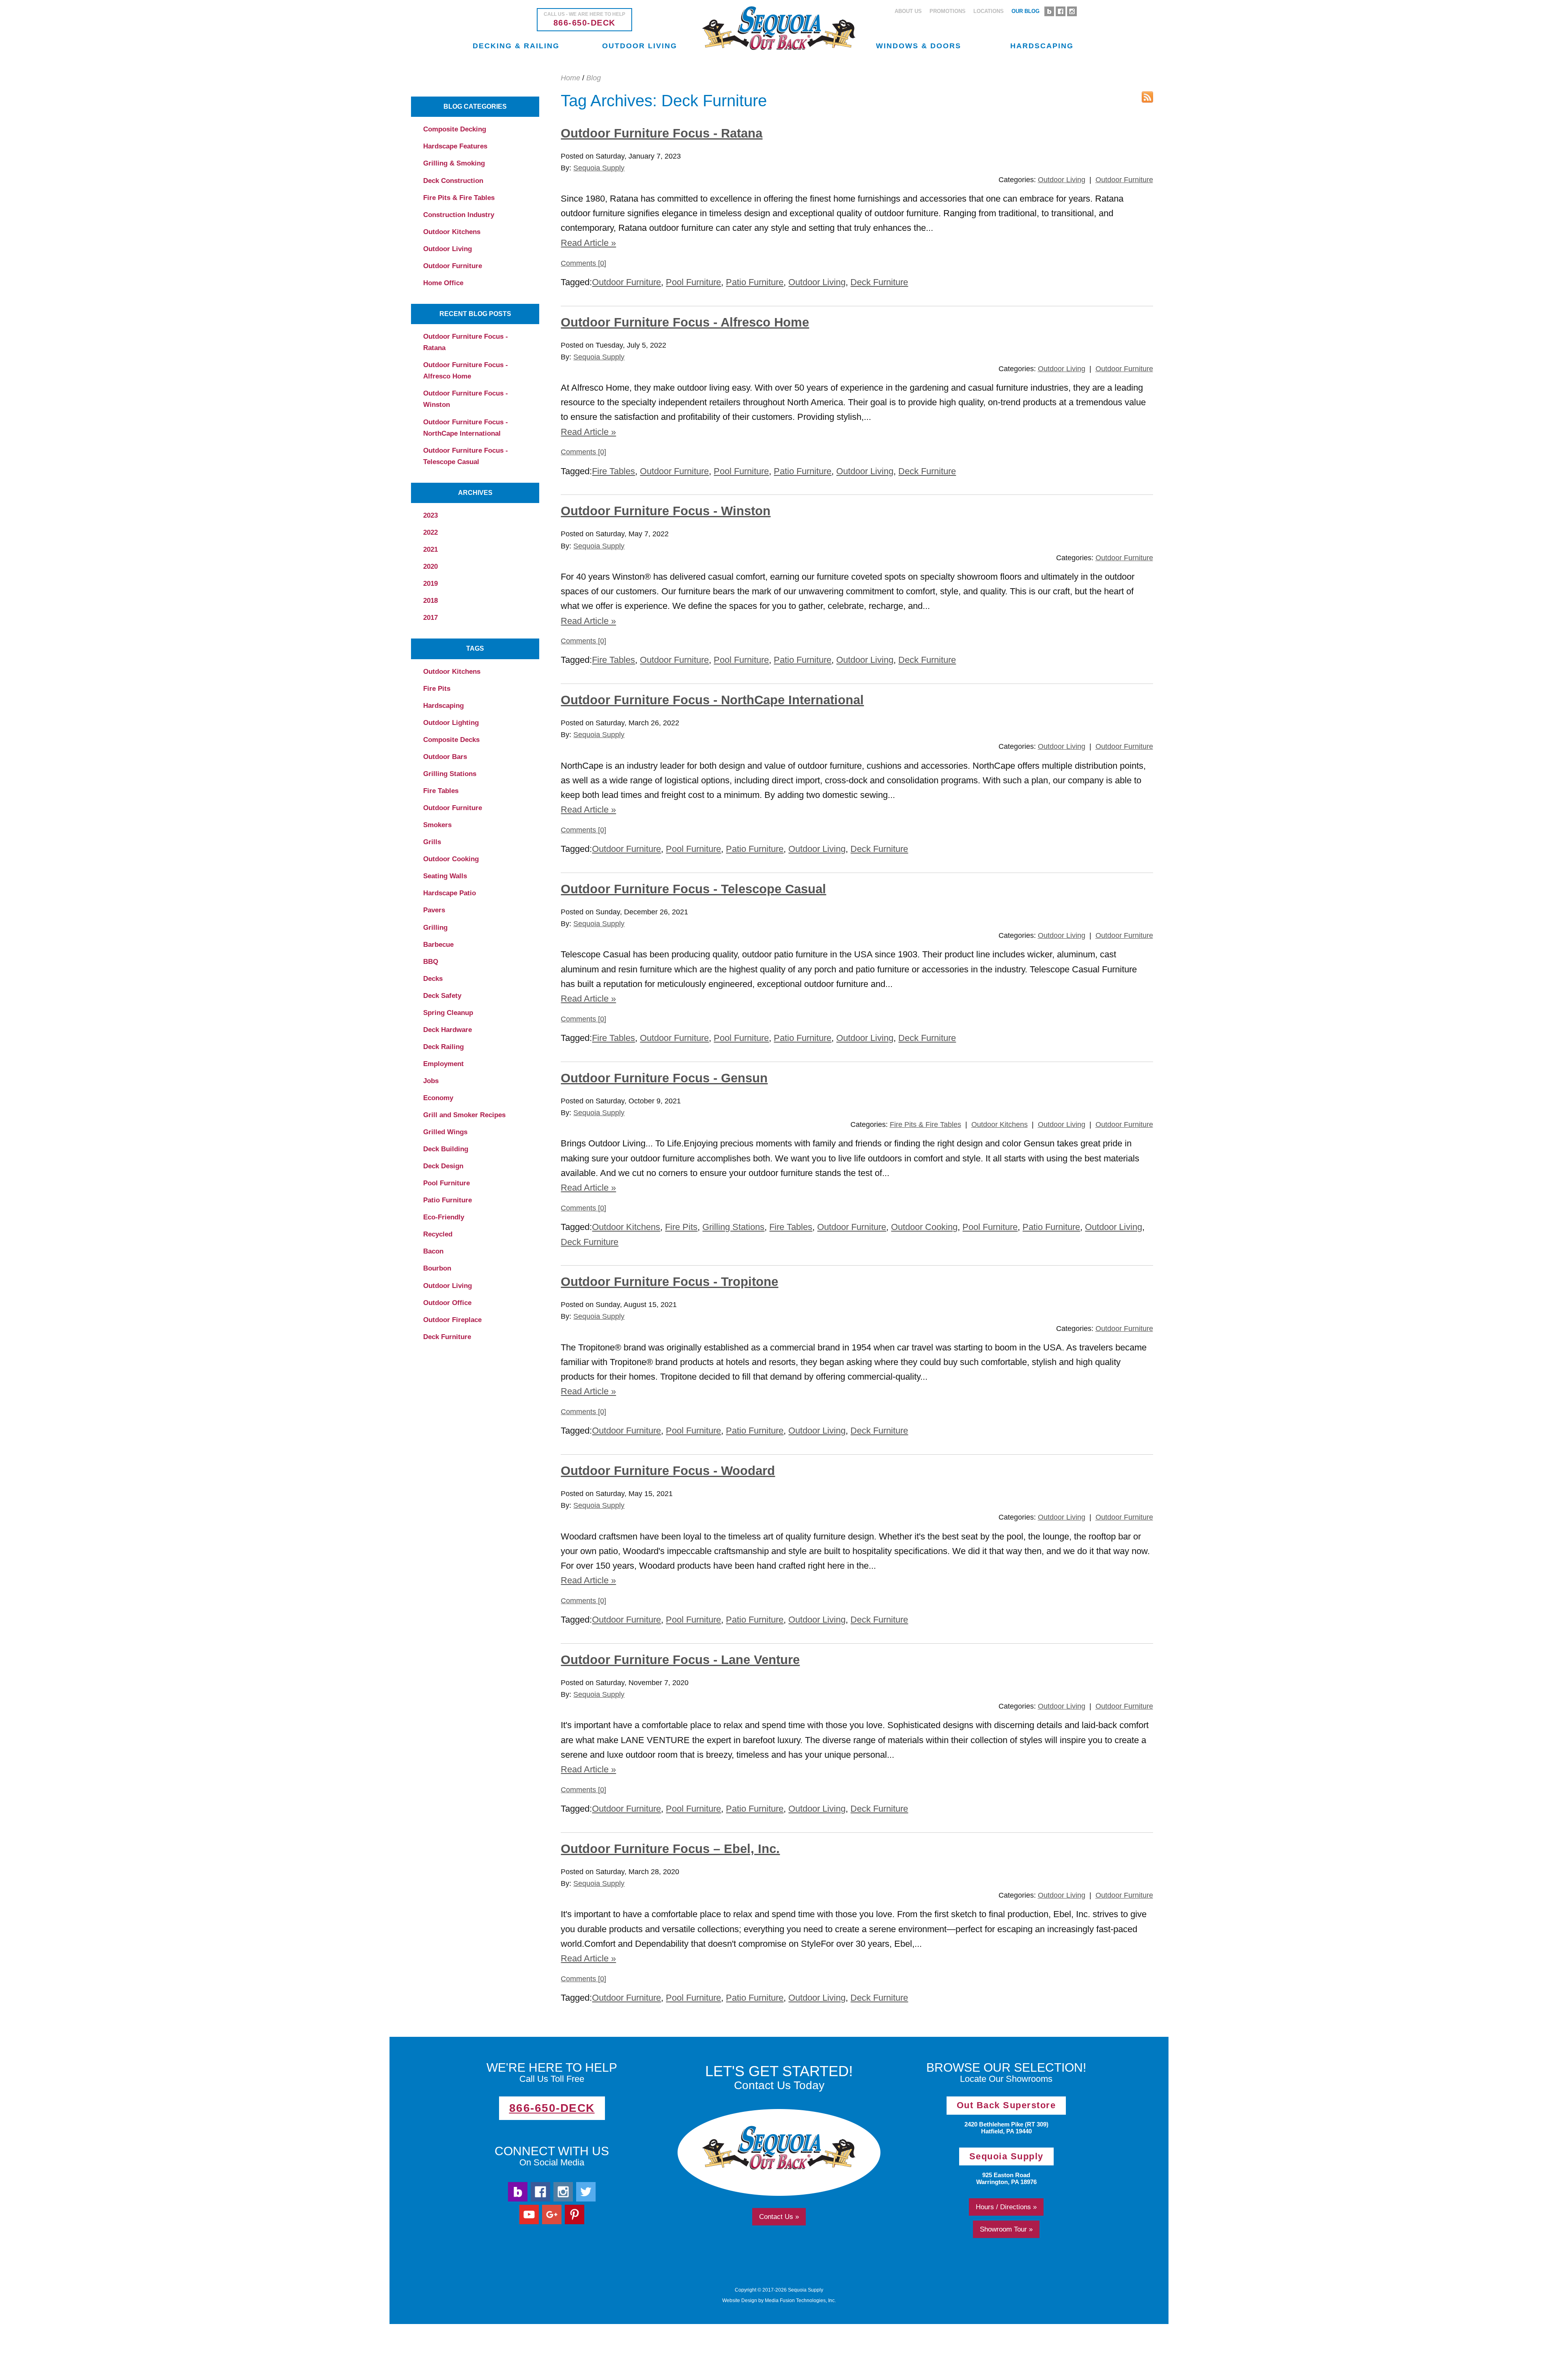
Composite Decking (455, 129)
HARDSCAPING (1042, 46)
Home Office (443, 283)
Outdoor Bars (445, 757)
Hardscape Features (455, 146)
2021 (430, 549)
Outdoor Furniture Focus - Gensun (664, 1078)
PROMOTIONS (948, 11)
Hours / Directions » (1006, 2207)
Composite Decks (451, 740)
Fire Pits (437, 689)
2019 (430, 584)
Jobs (431, 1081)
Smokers (437, 825)
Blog (594, 78)
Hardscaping (443, 706)
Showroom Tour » (1006, 2229)
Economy (438, 1098)
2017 (430, 618)
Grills (432, 842)
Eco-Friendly (444, 1217)
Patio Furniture (448, 1200)
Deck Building (446, 1149)
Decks (433, 979)
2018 (430, 601)
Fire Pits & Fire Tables (459, 198)
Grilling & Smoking (454, 163)
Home (570, 78)
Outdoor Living (448, 249)
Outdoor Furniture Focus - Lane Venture (680, 1660)
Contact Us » (779, 2217)
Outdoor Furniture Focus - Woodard (668, 1471)
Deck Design (443, 1166)
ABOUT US (908, 11)
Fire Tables (441, 791)
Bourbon (437, 1268)
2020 (430, 567)
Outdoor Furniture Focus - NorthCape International (466, 428)
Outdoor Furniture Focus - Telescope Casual (466, 456)
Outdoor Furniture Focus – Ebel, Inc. (670, 1849)
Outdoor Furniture (453, 266)
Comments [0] (583, 263)
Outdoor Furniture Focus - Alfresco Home (466, 371)
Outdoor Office (447, 1303)
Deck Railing (443, 1047)
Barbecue (438, 945)
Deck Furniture (447, 1337)
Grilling (435, 928)
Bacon (433, 1251)
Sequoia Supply (599, 168)
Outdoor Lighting (451, 723)
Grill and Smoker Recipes (464, 1115)
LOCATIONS (989, 11)
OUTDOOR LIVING (640, 46)
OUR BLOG (1025, 11)
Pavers (434, 910)
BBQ (431, 962)
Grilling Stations (450, 774)
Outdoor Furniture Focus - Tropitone (669, 1282)
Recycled (438, 1234)
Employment (443, 1064)
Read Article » (588, 243)
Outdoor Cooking (451, 859)
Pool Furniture (447, 1183)
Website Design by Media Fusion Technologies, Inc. (779, 2300)
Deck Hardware (448, 1030)
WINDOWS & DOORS (919, 46)
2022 (430, 532)
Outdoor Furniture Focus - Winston (466, 399)
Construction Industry (459, 215)
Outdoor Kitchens (452, 232)
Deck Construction (453, 181)
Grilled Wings (445, 1132)
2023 (430, 515)
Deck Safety (442, 996)
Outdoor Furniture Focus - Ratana (466, 342)
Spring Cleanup (448, 1013)
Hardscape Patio (450, 893)
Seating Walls (445, 876)
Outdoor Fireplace (452, 1320)
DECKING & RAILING (516, 46)
